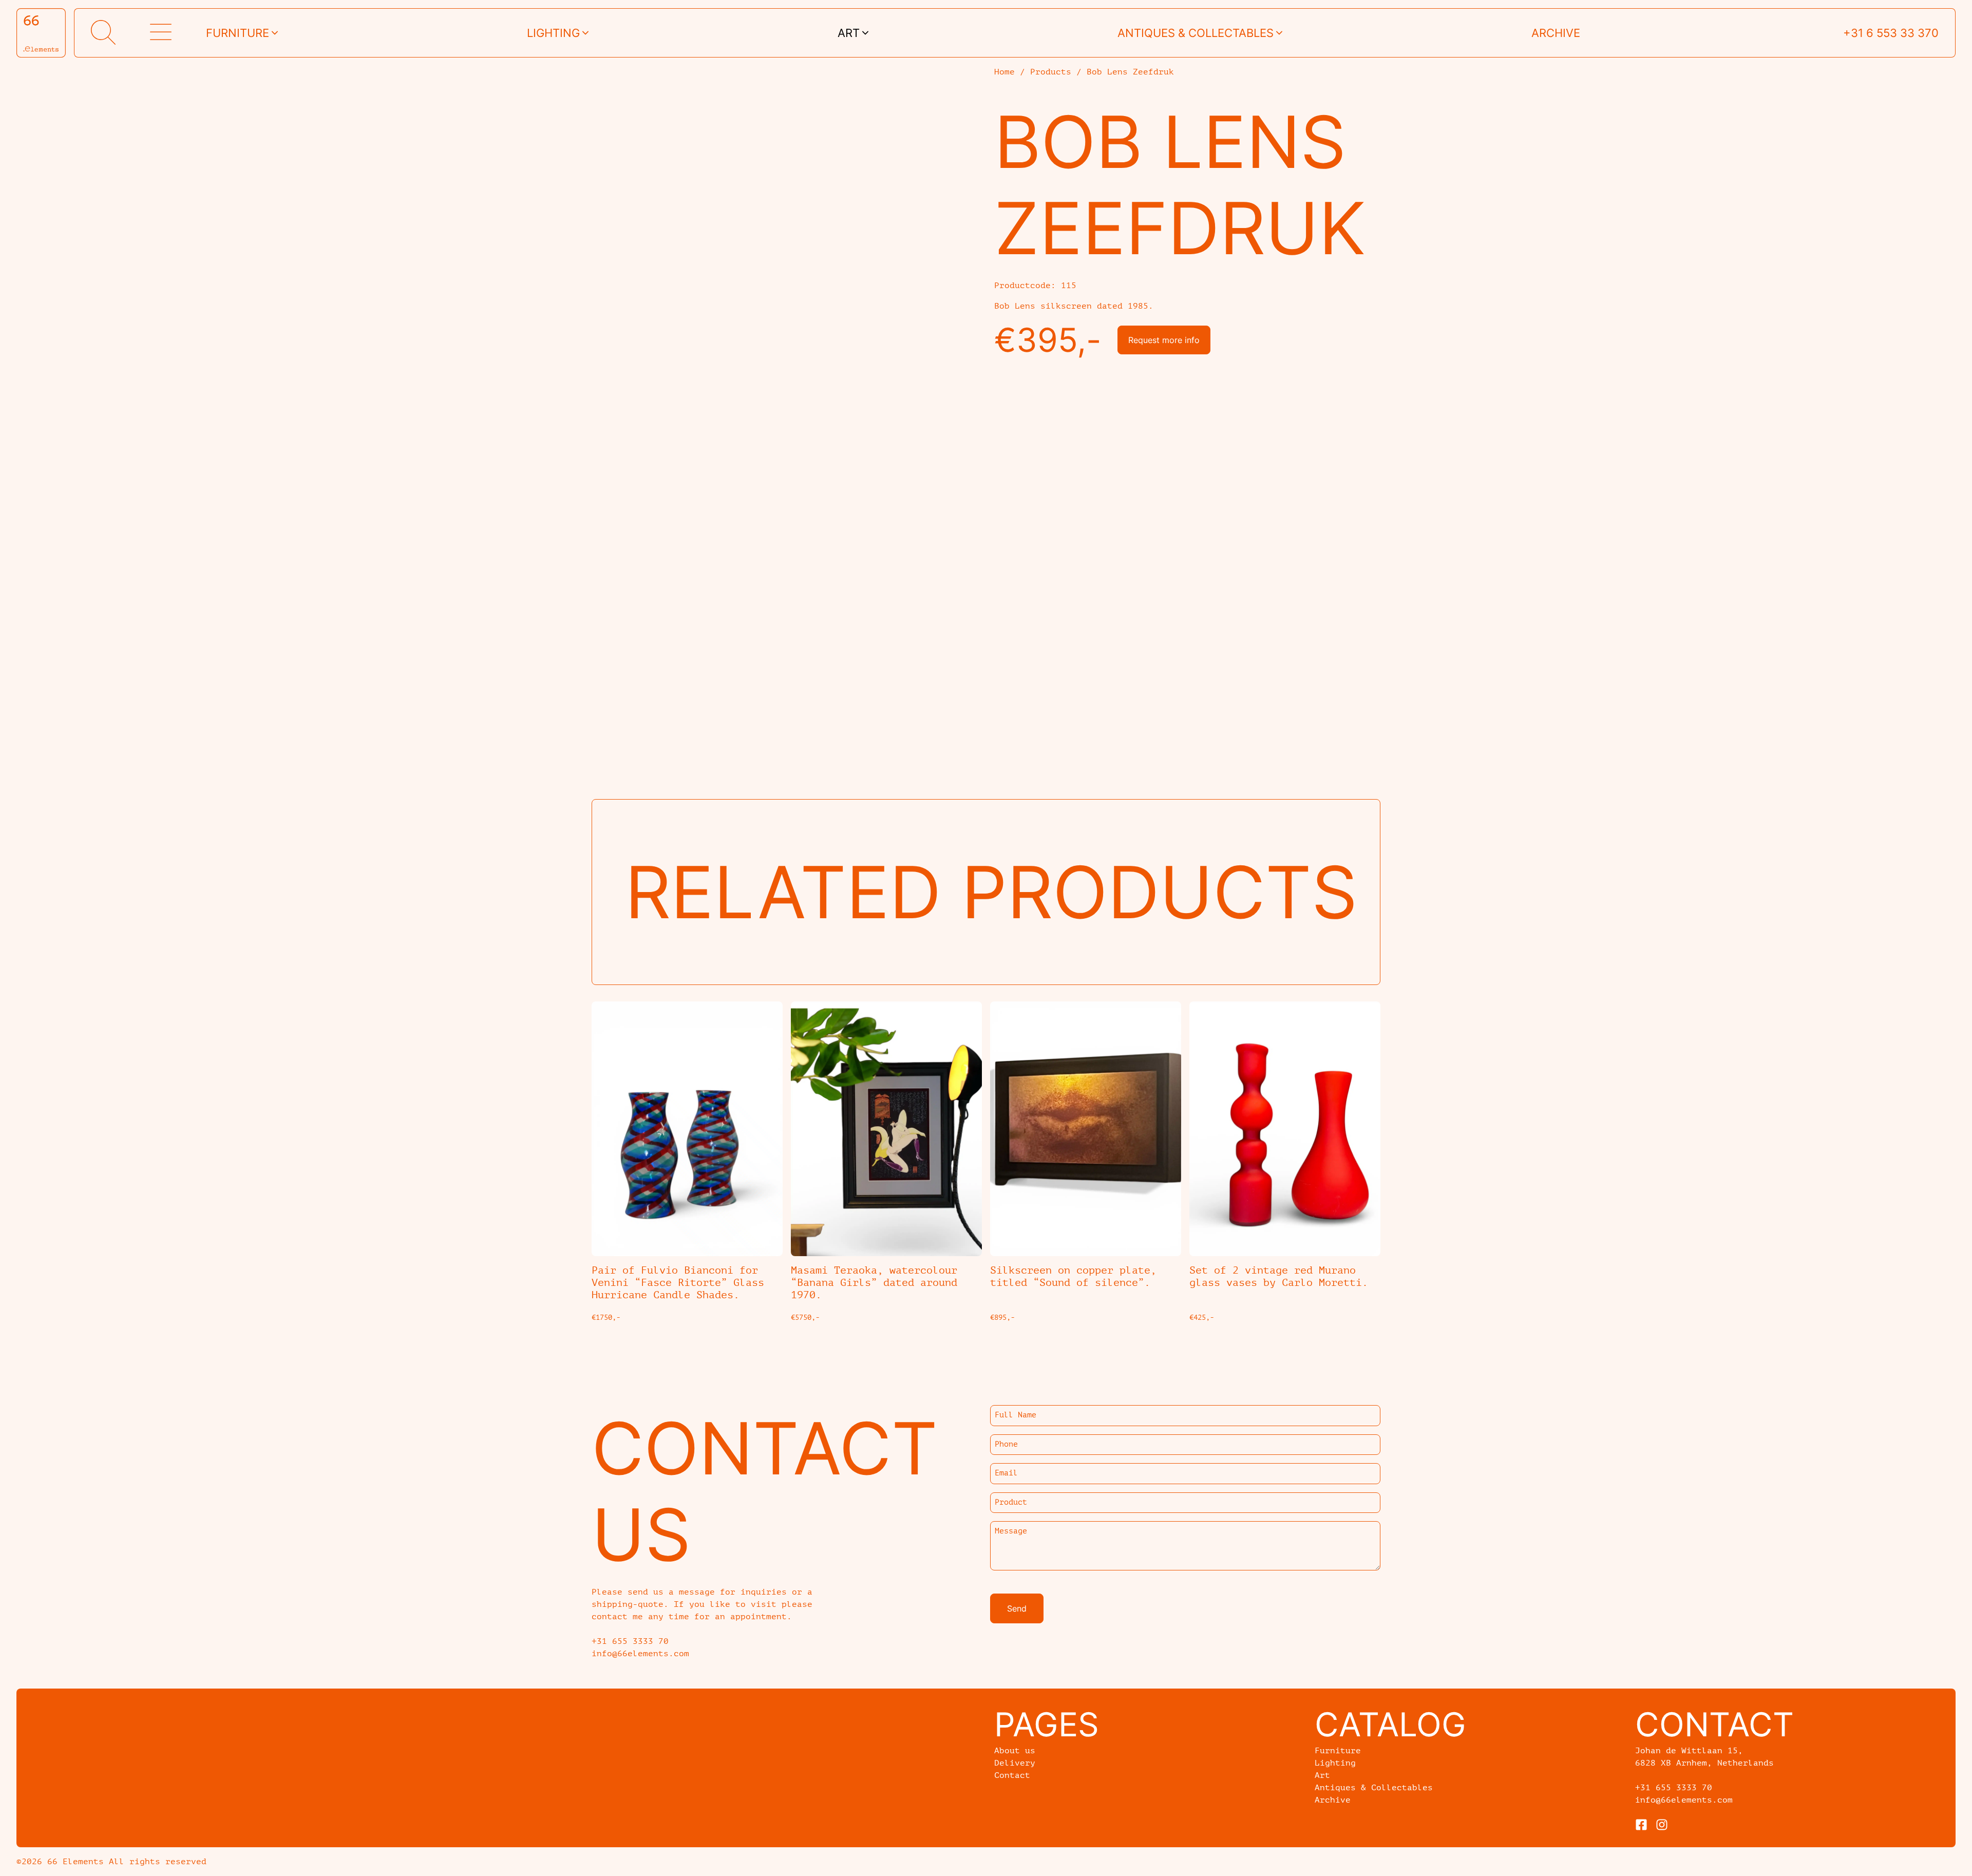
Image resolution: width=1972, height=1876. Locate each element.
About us (1015, 1751)
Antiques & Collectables (1374, 1788)
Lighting (553, 33)
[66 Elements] (41, 33)
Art (849, 33)
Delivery (1015, 1763)
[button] (103, 33)
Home (1004, 72)
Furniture (238, 33)
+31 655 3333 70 (1674, 1788)
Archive (1556, 33)
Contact (1012, 1775)
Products (1051, 72)
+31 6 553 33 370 (1891, 33)
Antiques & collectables (1196, 33)
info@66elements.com (1684, 1800)
